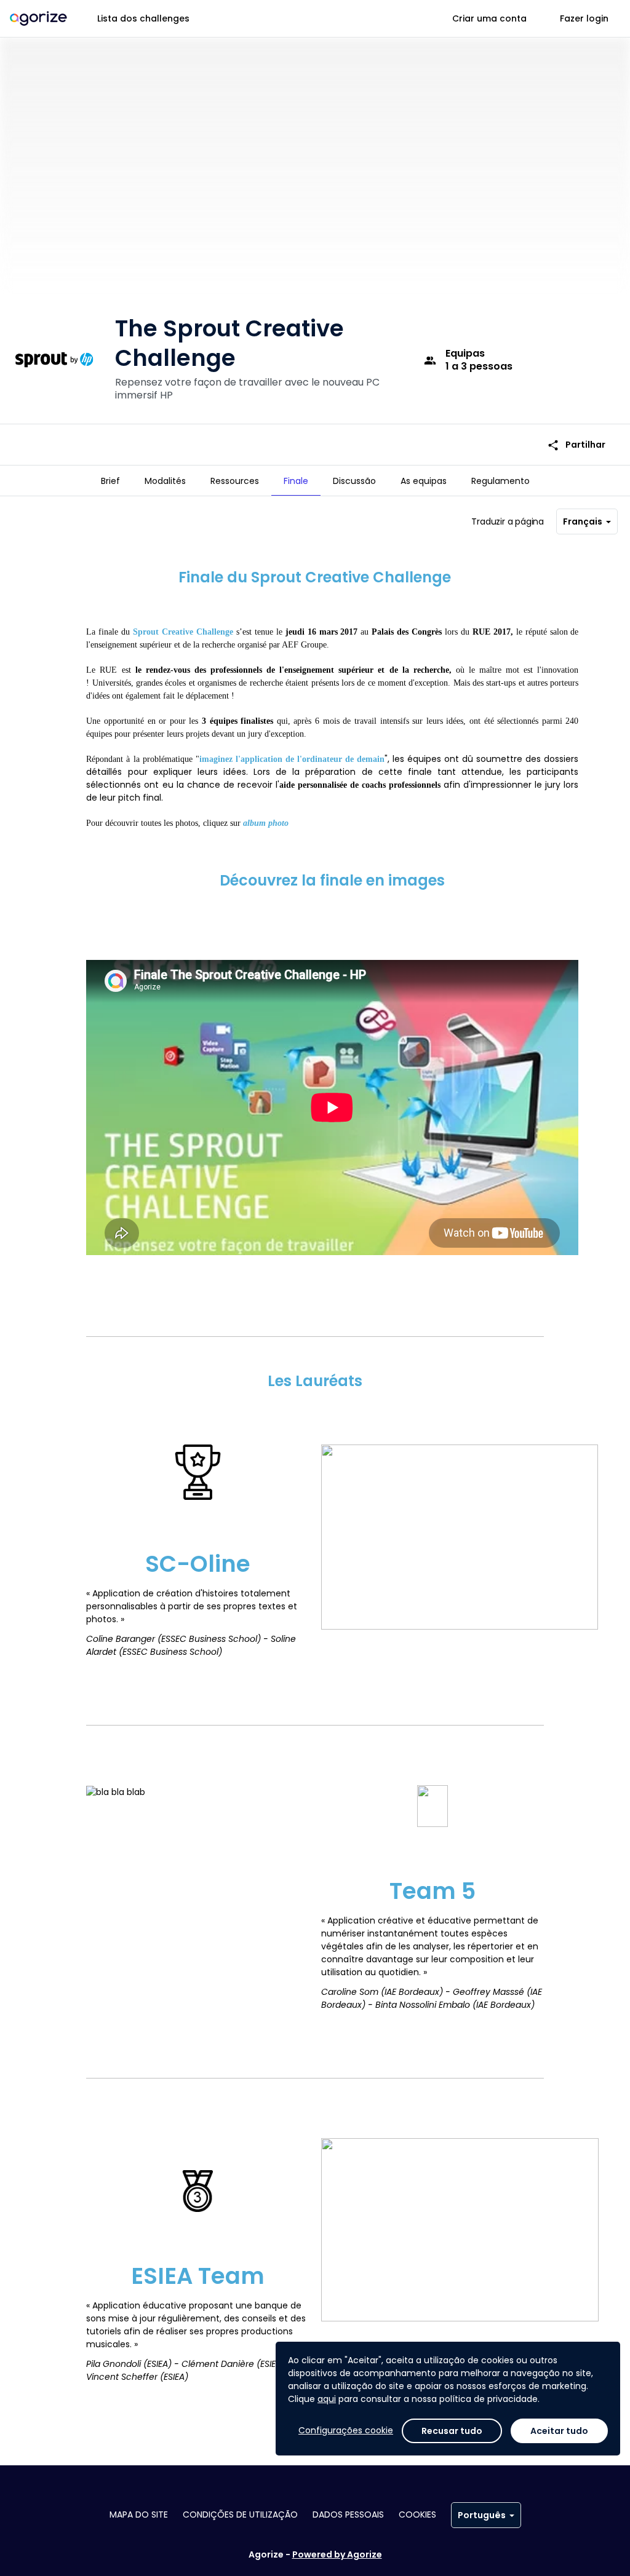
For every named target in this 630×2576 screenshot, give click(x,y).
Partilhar (576, 445)
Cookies (417, 2515)
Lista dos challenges (143, 18)
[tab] (110, 481)
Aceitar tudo (559, 2431)
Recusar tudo (452, 2431)
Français (583, 521)
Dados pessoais (348, 2515)
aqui (327, 2399)
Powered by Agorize (337, 2554)
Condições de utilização (240, 2515)
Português (482, 2515)
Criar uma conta (489, 18)
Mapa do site (139, 2515)
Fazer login (584, 18)
